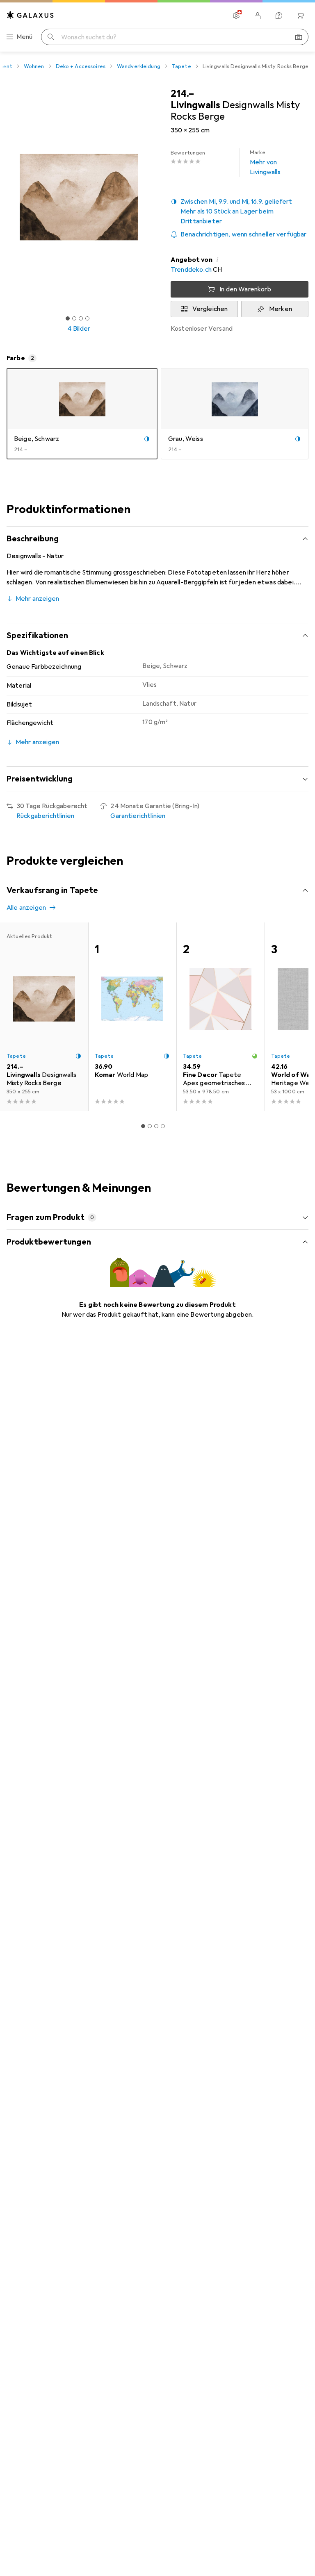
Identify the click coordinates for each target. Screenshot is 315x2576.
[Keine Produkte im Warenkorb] (300, 16)
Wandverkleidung (139, 66)
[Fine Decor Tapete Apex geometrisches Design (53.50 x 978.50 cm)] (220, 1017)
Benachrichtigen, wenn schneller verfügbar (244, 234)
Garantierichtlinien (138, 816)
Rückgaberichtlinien (45, 816)
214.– (182, 93)
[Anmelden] (258, 16)
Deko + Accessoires (81, 66)
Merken (281, 309)
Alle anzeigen (26, 908)
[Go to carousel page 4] (163, 1126)
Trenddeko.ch (191, 270)
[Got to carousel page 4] (87, 318)
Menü (25, 37)
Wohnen (34, 66)
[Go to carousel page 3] (156, 1126)
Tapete (181, 66)
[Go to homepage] (30, 15)
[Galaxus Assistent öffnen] (279, 16)
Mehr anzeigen (37, 599)
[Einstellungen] (236, 16)
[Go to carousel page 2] (150, 1126)
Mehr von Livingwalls (265, 163)
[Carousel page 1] (143, 1126)
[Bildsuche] (299, 37)
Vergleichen (210, 309)
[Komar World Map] (132, 1017)
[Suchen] (51, 37)
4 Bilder (79, 329)
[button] (240, 211)
